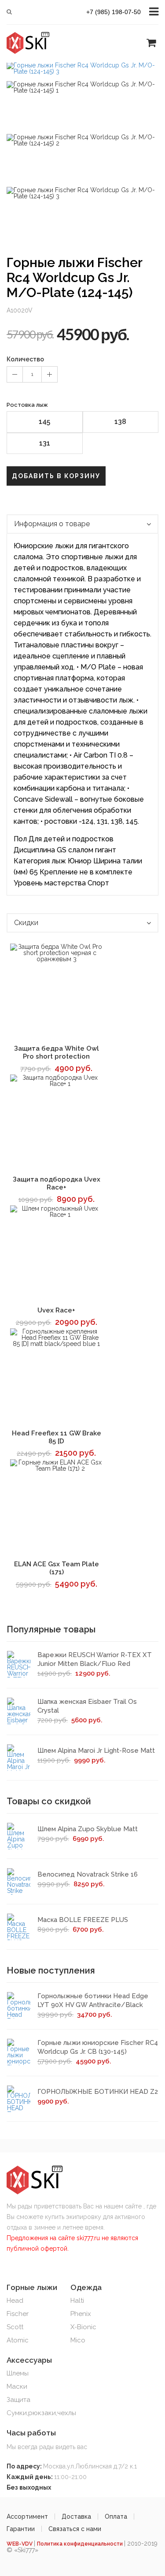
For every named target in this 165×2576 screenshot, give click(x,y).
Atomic (18, 2340)
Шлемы (18, 2373)
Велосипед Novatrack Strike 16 (88, 1874)
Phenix (81, 2314)
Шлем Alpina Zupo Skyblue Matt (88, 1829)
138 (120, 422)
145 (44, 422)
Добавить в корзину (56, 476)
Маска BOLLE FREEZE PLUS (83, 1920)
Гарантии (21, 2529)
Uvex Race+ (56, 1310)
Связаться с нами (75, 2529)
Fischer (18, 2314)
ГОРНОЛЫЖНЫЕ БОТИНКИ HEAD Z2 (98, 2092)
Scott (15, 2327)
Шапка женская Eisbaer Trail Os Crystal (87, 1706)
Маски (17, 2386)
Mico (78, 2340)
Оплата (116, 2517)
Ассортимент (27, 2517)
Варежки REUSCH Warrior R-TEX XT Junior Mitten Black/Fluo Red (95, 1659)
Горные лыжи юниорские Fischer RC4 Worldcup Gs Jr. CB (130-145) (98, 2047)
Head (15, 2301)
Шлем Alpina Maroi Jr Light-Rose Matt (96, 1751)
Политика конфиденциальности (81, 2544)
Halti (77, 2301)
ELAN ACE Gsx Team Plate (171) (57, 1568)
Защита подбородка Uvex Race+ (57, 1183)
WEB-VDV (20, 2544)
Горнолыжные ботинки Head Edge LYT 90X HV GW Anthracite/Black (93, 2000)
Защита (18, 2400)
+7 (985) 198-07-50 (114, 12)
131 (45, 443)
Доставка (76, 2517)
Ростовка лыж (27, 405)
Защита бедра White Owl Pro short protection (57, 1052)
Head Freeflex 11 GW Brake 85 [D (57, 1437)
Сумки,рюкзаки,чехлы (41, 2413)
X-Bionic (83, 2327)
